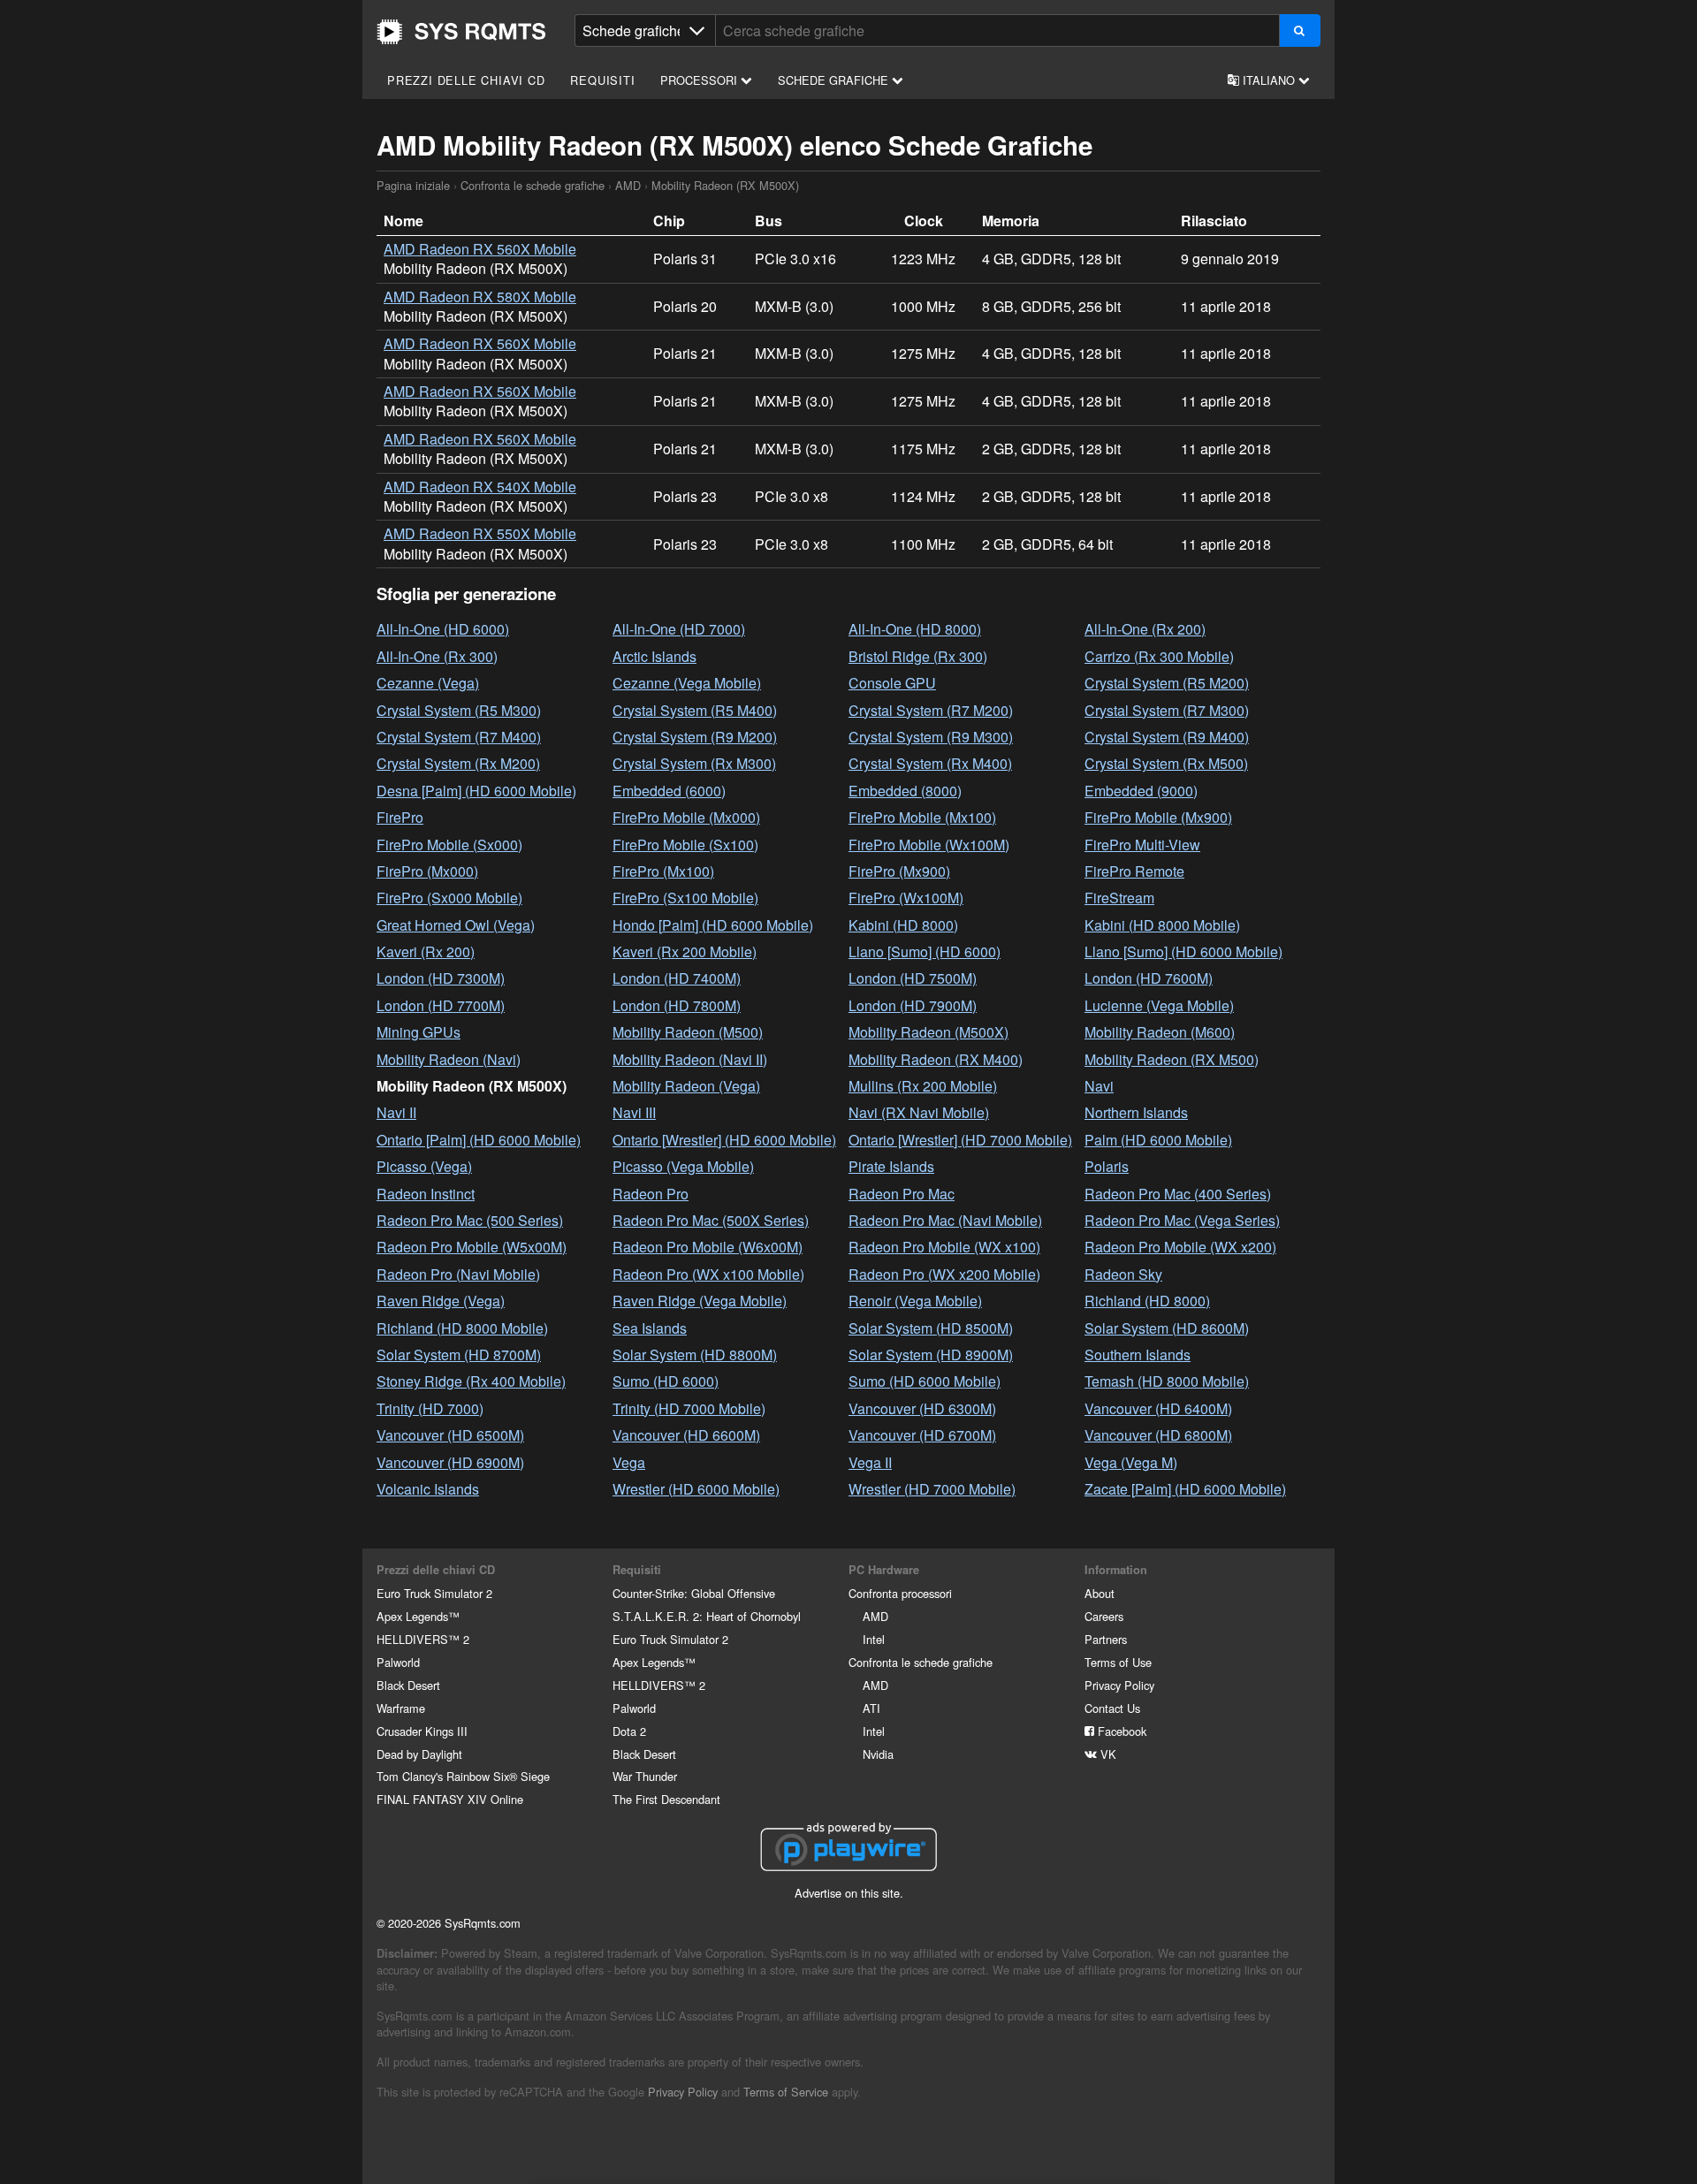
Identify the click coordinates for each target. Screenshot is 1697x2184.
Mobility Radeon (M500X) (928, 1032)
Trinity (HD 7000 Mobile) (689, 1408)
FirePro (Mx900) (899, 871)
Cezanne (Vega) (428, 683)
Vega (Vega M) (1131, 1462)
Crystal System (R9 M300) (931, 737)
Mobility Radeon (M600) (1160, 1032)
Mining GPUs (419, 1032)
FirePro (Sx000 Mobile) (449, 898)
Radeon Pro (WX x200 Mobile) (944, 1274)
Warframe (401, 1708)
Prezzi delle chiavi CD (466, 80)
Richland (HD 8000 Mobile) (462, 1328)
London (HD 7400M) (677, 978)
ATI (871, 1708)
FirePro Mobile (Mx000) (686, 817)
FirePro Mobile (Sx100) (685, 845)
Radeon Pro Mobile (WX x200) (1180, 1247)
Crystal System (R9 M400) (1167, 737)
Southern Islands (1138, 1355)
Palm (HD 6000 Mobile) (1158, 1140)
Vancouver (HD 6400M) (1158, 1408)
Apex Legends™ (418, 1616)
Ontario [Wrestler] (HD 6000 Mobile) (724, 1140)
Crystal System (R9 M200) (695, 737)
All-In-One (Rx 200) (1145, 629)
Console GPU (892, 683)
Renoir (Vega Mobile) (915, 1301)
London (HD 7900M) (913, 1005)
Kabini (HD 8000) (903, 925)
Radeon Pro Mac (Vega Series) (1182, 1220)
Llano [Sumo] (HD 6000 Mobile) (1183, 951)
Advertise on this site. (849, 1893)
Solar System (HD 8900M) (931, 1355)
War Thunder (645, 1776)
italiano (1269, 80)
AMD (628, 185)
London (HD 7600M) (1149, 978)
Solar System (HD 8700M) (459, 1355)
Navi (1099, 1086)
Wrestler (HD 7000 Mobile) (932, 1489)
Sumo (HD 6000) (666, 1381)
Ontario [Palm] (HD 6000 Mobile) (479, 1140)
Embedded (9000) (1141, 791)
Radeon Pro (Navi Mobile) (458, 1274)
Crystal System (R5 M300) (459, 710)
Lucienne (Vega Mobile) (1159, 1005)
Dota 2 (629, 1731)
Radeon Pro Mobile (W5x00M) (472, 1247)
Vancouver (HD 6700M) (922, 1435)
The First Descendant (666, 1799)
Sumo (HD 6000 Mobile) (925, 1381)
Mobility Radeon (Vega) (686, 1086)
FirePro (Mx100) (663, 871)
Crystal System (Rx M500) (1166, 763)
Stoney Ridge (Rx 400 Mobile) (471, 1381)
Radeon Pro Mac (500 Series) (470, 1220)
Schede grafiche (835, 80)
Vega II (870, 1462)
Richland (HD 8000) (1147, 1301)
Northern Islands (1136, 1112)
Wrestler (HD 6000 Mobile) (696, 1489)
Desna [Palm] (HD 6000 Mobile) (476, 791)
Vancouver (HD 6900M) (450, 1462)
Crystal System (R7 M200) (931, 710)
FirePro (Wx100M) (906, 898)
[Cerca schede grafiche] (1300, 30)
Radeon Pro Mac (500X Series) (711, 1220)
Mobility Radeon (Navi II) (690, 1059)
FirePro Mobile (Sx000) (449, 845)
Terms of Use (1118, 1662)
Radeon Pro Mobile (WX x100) (944, 1247)
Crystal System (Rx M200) (458, 763)
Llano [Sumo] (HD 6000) (925, 951)
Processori (700, 80)
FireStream (1119, 898)
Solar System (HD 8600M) (1167, 1328)
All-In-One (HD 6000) (443, 629)
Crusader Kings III (422, 1731)
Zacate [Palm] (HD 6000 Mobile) (1185, 1489)
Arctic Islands (654, 656)
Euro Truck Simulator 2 (434, 1593)
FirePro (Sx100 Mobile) (685, 898)
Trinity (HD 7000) (430, 1408)
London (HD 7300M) (441, 978)
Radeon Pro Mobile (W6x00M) (708, 1247)
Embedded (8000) (905, 791)
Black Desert (408, 1685)
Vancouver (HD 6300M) (922, 1408)
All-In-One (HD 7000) (679, 629)
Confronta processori (900, 1593)
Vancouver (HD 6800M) (1158, 1435)
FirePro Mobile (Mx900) (1158, 817)
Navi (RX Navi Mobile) (919, 1112)
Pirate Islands (891, 1166)
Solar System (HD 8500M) (931, 1328)
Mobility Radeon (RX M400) (936, 1059)
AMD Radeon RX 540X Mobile (480, 487)
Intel (874, 1639)
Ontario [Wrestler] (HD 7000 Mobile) (960, 1140)
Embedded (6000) (669, 791)
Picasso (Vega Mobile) (683, 1166)
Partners (1106, 1639)
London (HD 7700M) (441, 1005)
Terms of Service (786, 2092)
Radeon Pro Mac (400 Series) (1178, 1194)
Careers (1104, 1616)
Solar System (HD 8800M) (695, 1355)
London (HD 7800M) (677, 1005)
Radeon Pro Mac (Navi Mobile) (945, 1220)
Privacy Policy (1119, 1685)
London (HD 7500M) (913, 978)
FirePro (400, 817)
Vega (629, 1462)
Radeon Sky (1123, 1274)
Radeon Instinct (426, 1194)
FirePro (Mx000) (427, 871)
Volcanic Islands (428, 1489)
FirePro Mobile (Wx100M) (929, 845)
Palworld (398, 1662)
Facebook (1120, 1731)
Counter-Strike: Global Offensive (694, 1593)
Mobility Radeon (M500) (688, 1032)
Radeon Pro (651, 1194)
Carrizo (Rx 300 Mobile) (1159, 656)
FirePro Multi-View (1142, 845)
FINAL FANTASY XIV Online (450, 1799)
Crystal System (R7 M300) (1167, 710)
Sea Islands (650, 1328)
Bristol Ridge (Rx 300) (918, 656)
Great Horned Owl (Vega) (456, 925)
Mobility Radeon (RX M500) (1172, 1059)
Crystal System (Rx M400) (930, 763)
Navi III (634, 1112)
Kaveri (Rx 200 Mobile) (685, 951)
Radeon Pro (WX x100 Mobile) (708, 1274)
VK (1107, 1754)
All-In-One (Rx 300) (437, 656)
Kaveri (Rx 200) (426, 951)
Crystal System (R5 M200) (1167, 683)
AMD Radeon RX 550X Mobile (480, 533)
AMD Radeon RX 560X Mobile (480, 249)
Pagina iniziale (461, 32)
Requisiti (602, 80)
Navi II (396, 1112)
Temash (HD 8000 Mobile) (1167, 1381)
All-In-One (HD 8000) (915, 629)
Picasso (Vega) (424, 1166)
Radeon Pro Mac (902, 1194)
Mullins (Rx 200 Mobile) (923, 1086)
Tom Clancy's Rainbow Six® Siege (463, 1776)
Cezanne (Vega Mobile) (687, 683)
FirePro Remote (1134, 871)
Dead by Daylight (419, 1754)
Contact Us (1112, 1708)
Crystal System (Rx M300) (694, 763)
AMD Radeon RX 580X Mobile (480, 297)
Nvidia (878, 1754)
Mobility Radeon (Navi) (449, 1059)
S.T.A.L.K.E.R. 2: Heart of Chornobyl (707, 1616)
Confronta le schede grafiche (533, 185)
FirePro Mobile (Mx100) (922, 817)
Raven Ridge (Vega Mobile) (700, 1301)
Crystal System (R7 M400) (459, 737)
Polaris (1107, 1166)
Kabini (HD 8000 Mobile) (1162, 925)
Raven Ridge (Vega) (441, 1301)
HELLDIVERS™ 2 (423, 1639)
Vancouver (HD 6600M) (686, 1435)
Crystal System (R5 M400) (695, 710)
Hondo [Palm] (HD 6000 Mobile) (713, 925)
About (1100, 1593)
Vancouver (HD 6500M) (450, 1435)
